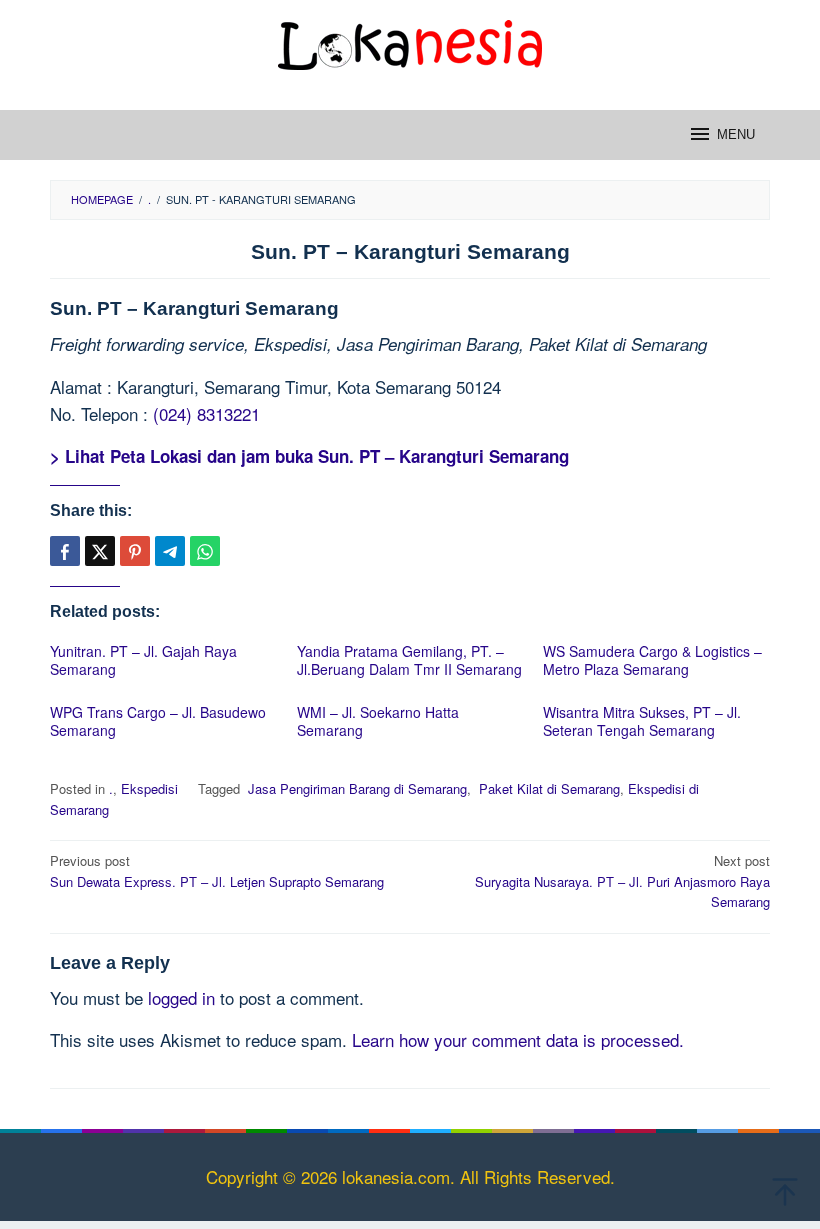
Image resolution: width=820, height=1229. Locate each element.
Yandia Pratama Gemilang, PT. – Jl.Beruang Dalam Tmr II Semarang (409, 660)
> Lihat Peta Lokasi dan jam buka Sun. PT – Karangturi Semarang (309, 456)
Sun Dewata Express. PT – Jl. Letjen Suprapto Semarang (217, 871)
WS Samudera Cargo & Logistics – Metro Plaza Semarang (652, 660)
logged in (181, 997)
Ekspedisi (149, 788)
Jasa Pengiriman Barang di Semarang (355, 788)
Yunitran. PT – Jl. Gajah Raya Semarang (143, 660)
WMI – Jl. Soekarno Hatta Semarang (378, 721)
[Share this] (65, 551)
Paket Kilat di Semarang (547, 788)
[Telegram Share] (170, 551)
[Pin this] (135, 551)
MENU (736, 134)
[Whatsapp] (205, 551)
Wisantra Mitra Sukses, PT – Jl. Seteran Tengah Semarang (642, 721)
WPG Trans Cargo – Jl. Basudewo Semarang (158, 721)
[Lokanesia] (410, 41)
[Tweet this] (100, 551)
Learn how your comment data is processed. (518, 1039)
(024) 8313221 (206, 413)
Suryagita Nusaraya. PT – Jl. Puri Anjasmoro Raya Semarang (622, 881)
